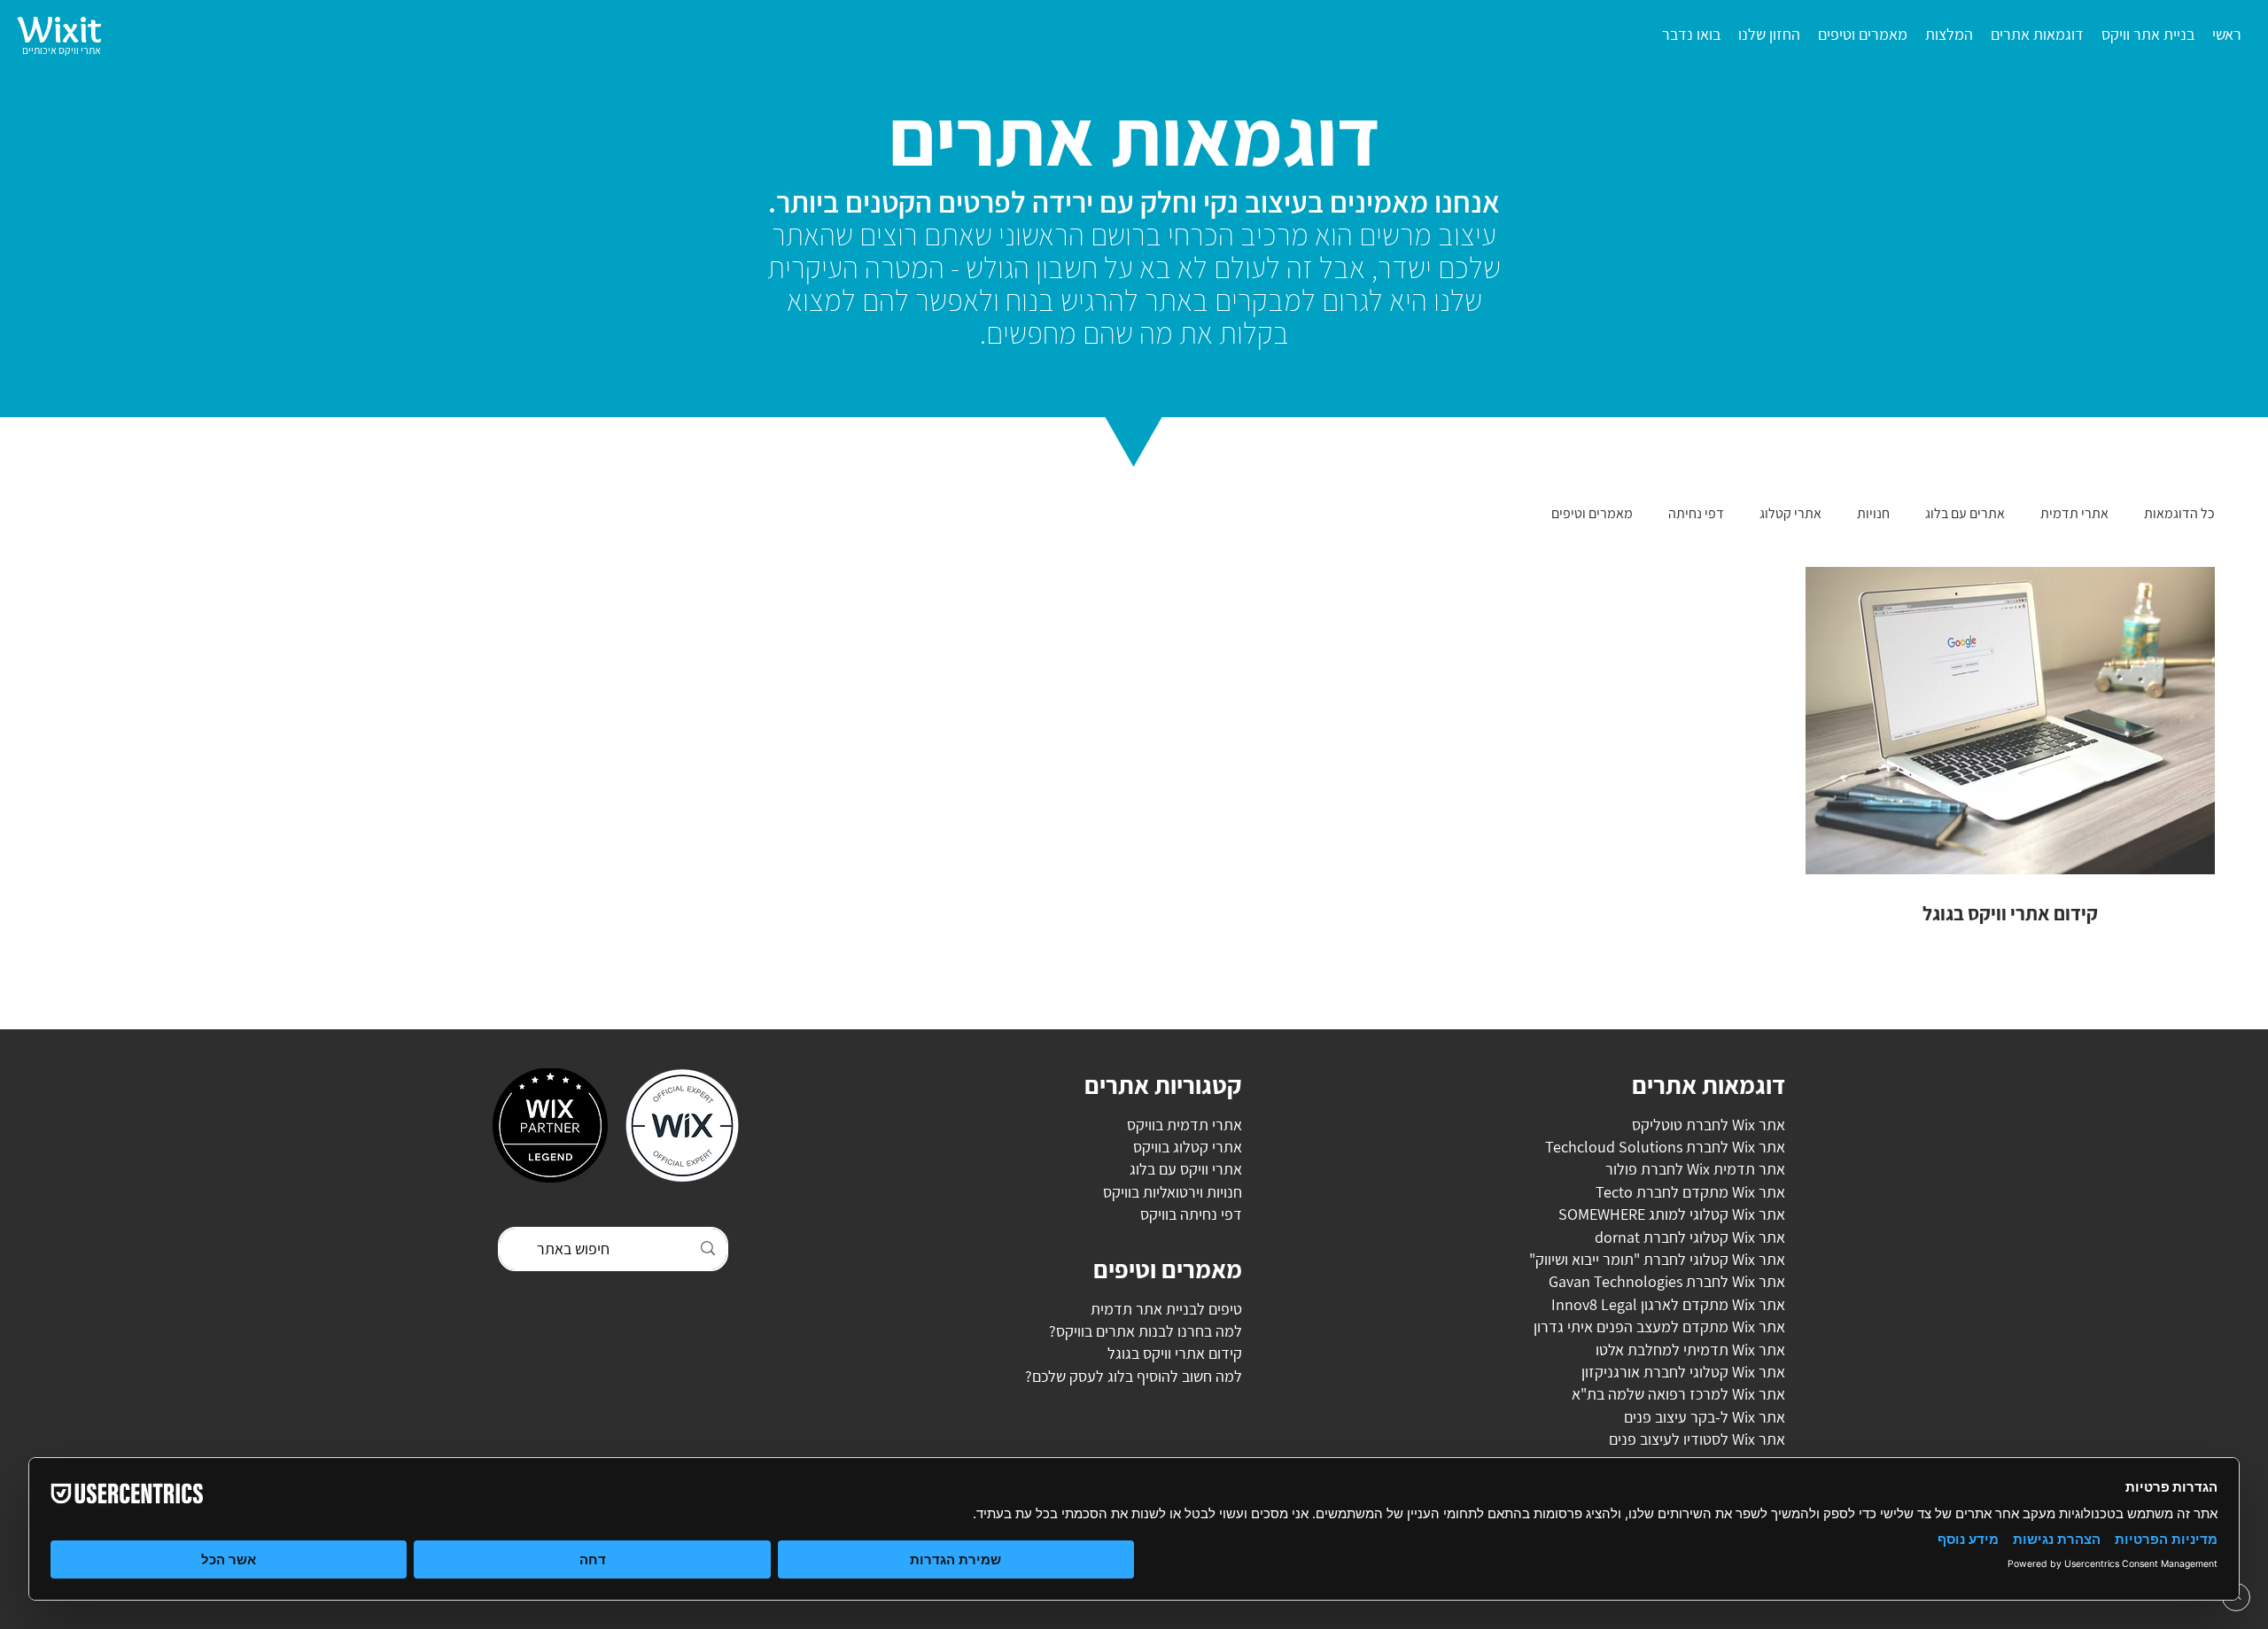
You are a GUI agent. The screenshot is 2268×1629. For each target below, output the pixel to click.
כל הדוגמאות (2179, 514)
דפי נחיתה (1696, 514)
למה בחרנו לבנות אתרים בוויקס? (1146, 1331)
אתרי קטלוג (1790, 514)
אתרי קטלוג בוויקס (1188, 1147)
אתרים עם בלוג (1965, 514)
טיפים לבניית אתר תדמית (1166, 1309)
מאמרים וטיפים (1592, 514)
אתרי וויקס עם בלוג (1186, 1169)
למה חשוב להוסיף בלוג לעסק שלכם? (1134, 1376)
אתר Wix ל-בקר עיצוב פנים (1705, 1417)
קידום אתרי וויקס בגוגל (1175, 1353)
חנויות (1873, 514)
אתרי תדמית (2074, 514)
